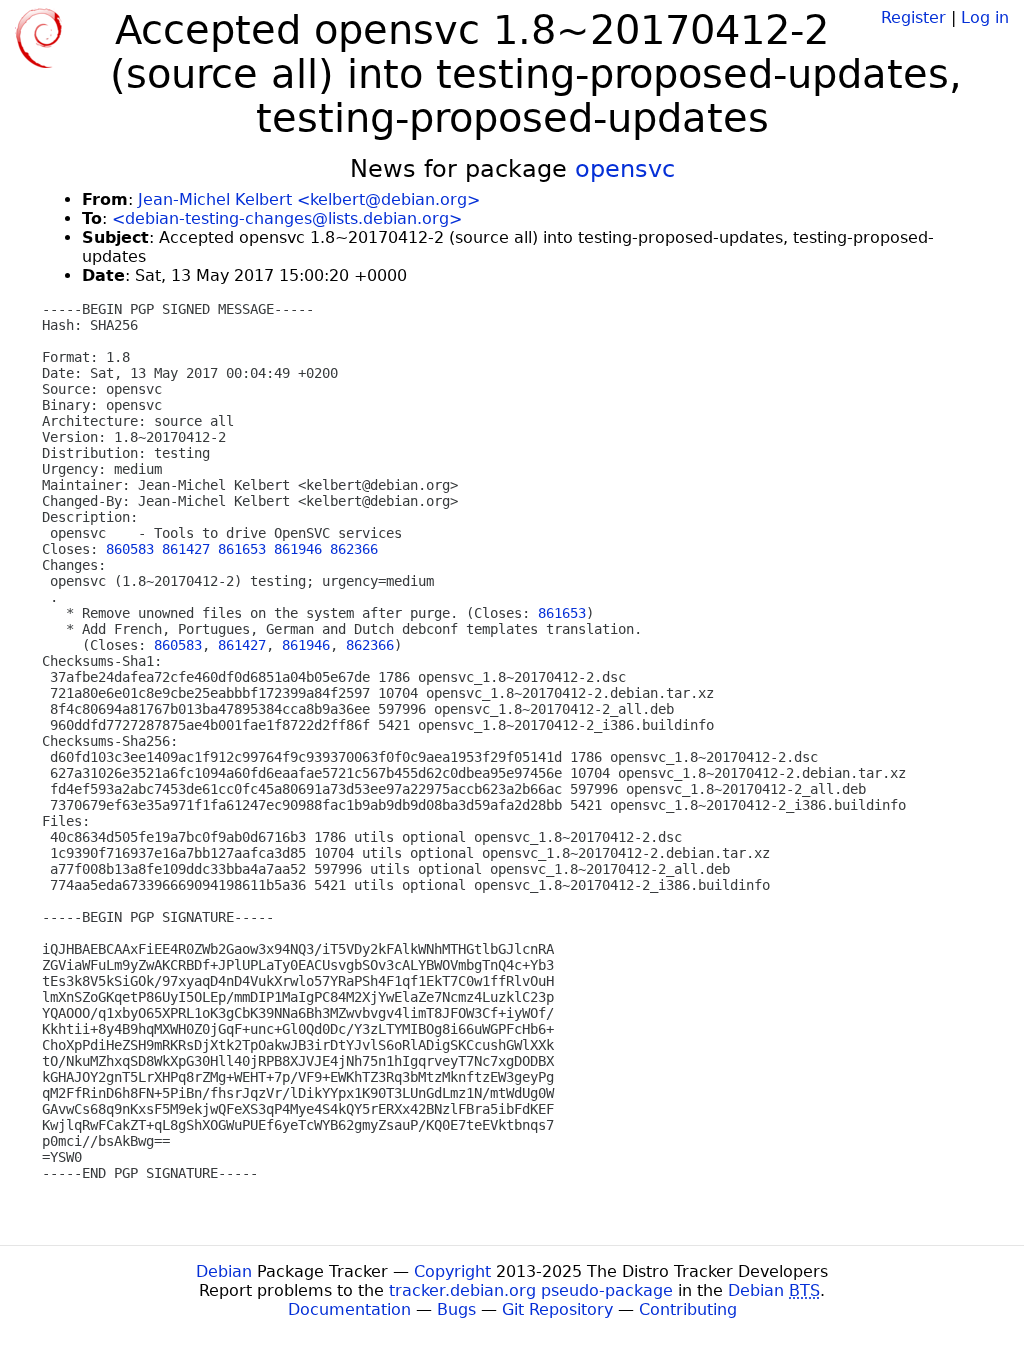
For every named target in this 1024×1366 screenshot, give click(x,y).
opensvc (625, 169)
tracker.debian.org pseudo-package (531, 1290)
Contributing (688, 1309)
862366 (354, 549)
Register (913, 17)
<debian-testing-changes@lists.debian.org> (287, 218)
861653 (242, 549)
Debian (224, 1271)
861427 (186, 549)
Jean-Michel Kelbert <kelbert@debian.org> (309, 199)
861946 (298, 549)
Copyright (452, 1271)
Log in (985, 17)
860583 (130, 549)
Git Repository (557, 1309)
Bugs (456, 1309)
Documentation (349, 1309)
